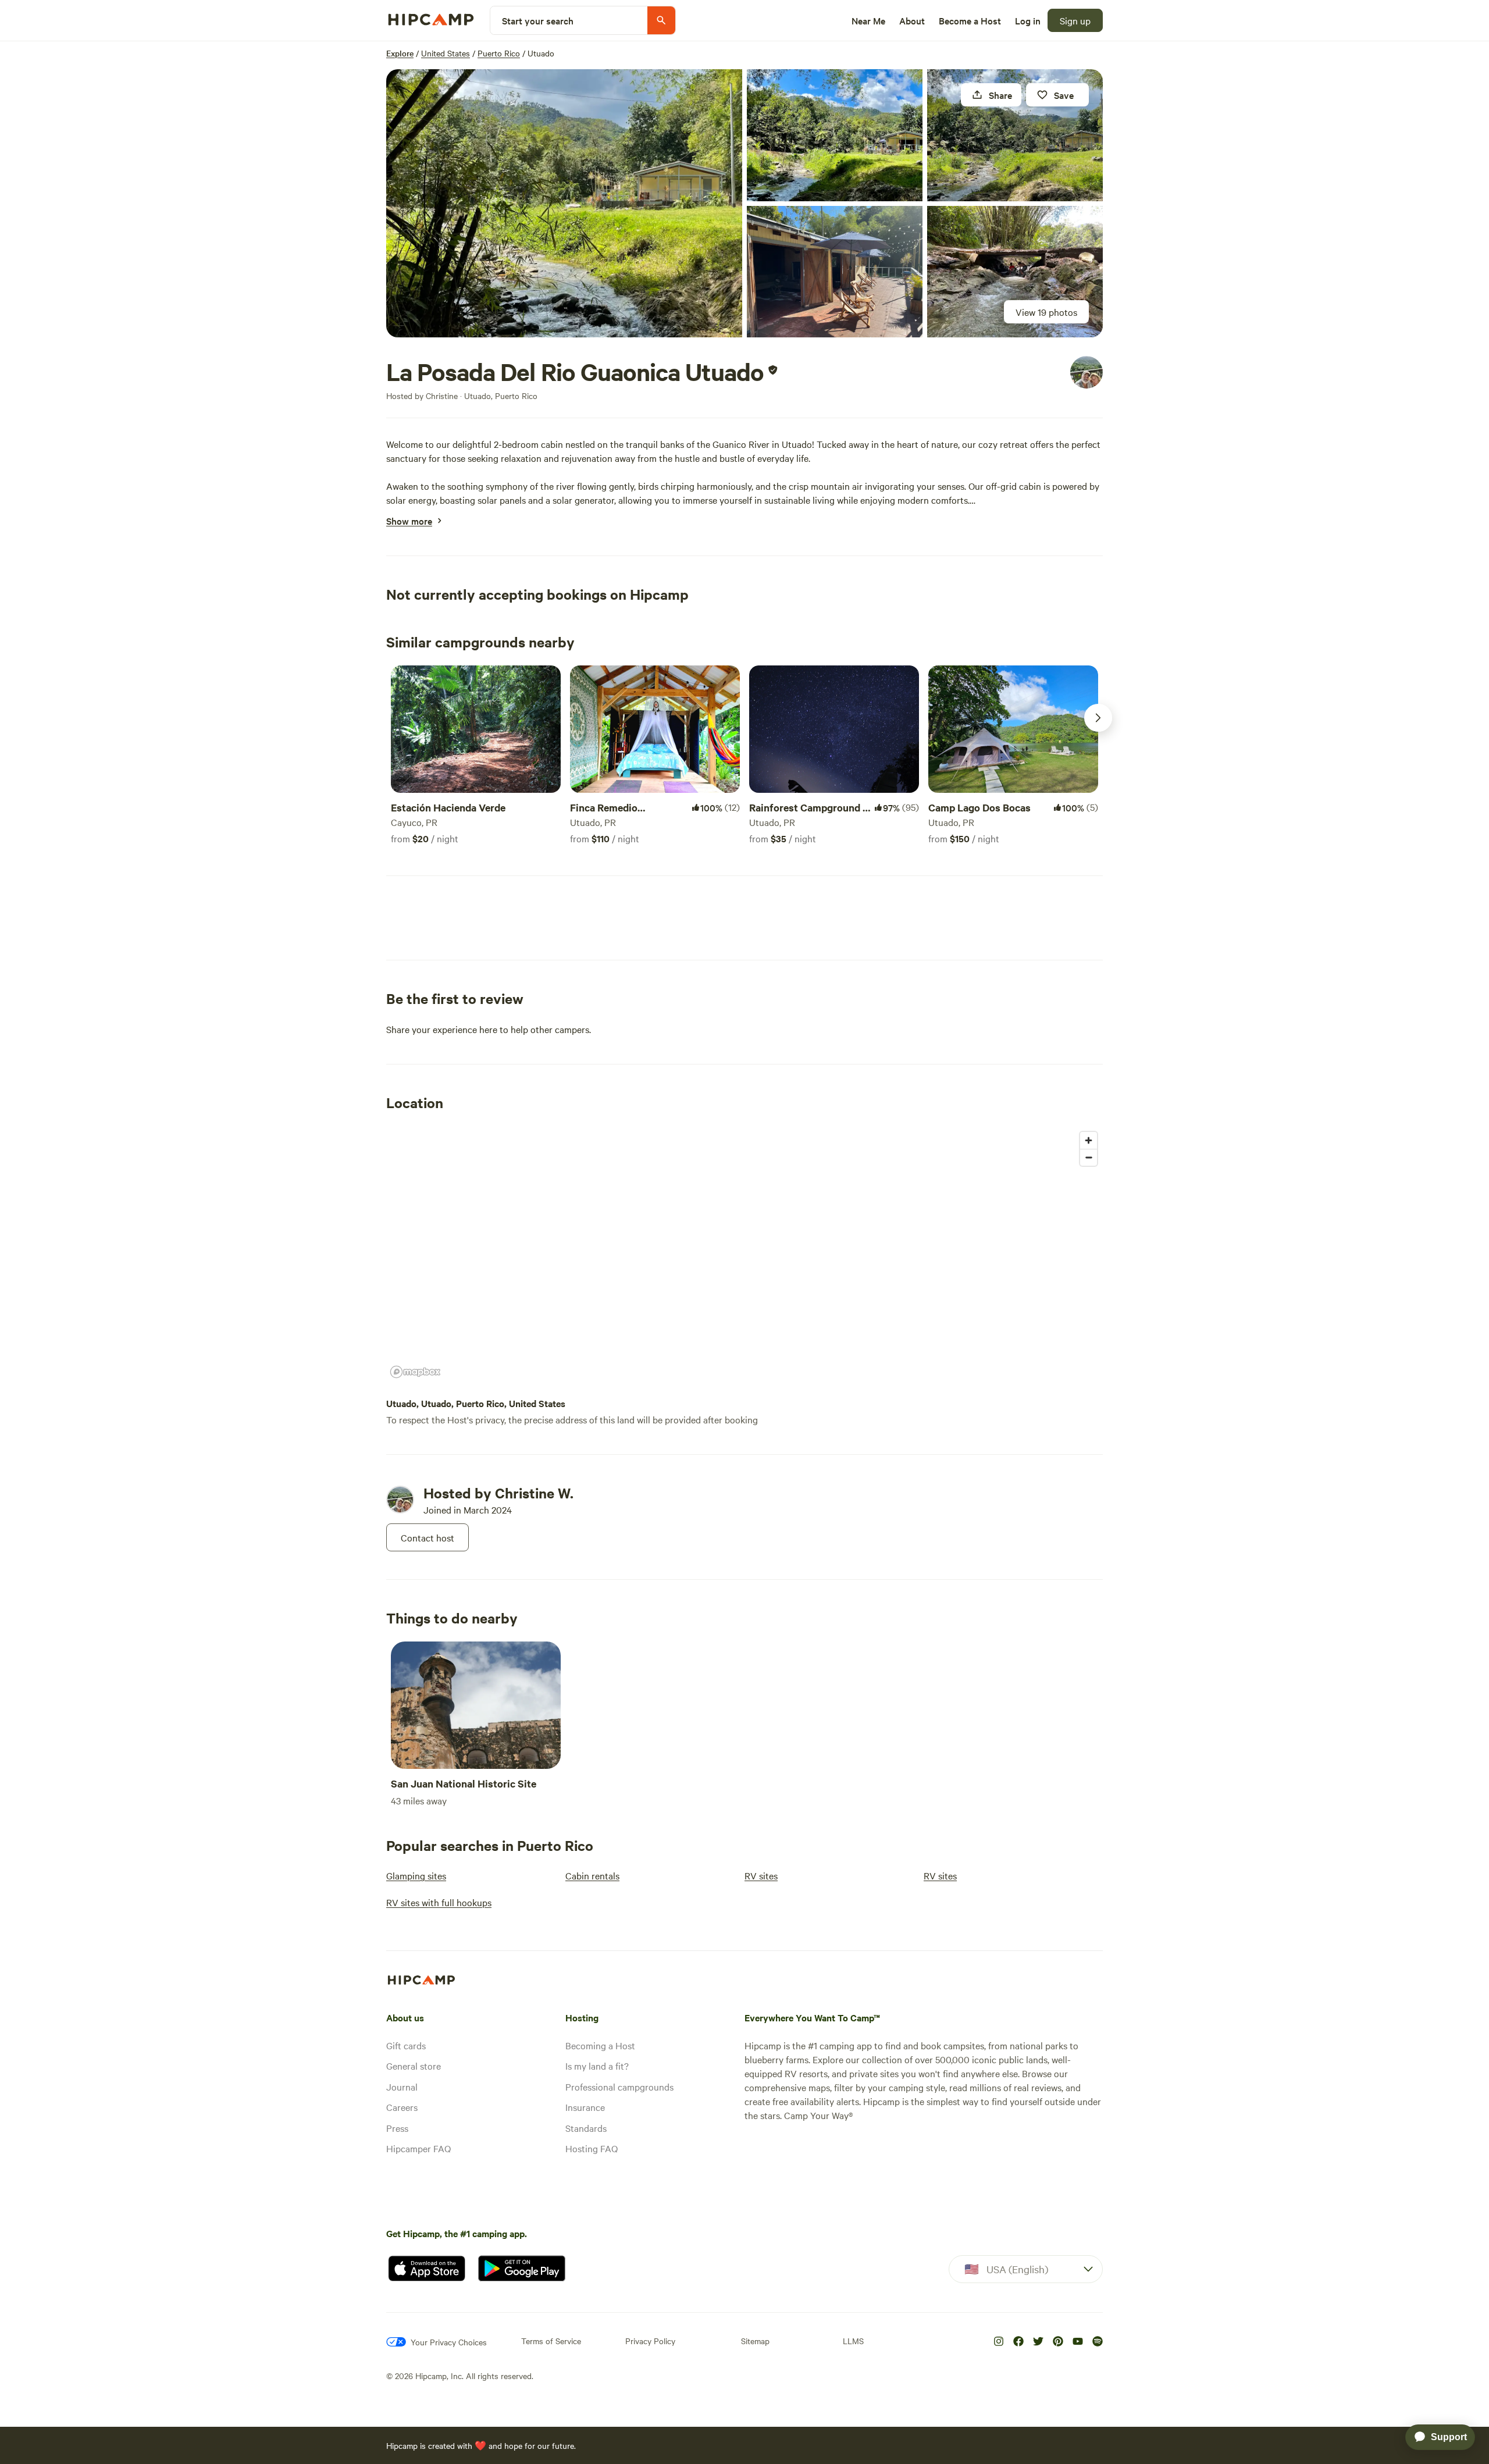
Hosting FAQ (592, 2148)
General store (414, 2066)
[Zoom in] (1089, 1140)
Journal (402, 2086)
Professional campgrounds (619, 2086)
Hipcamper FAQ (418, 2148)
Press (397, 2128)
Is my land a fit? (597, 2066)
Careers (402, 2107)
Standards (586, 2128)
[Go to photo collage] (564, 203)
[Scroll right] (1098, 718)
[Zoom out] (1089, 1157)
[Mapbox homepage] (415, 1372)
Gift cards (406, 2045)
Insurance (585, 2107)
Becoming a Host (600, 2045)
